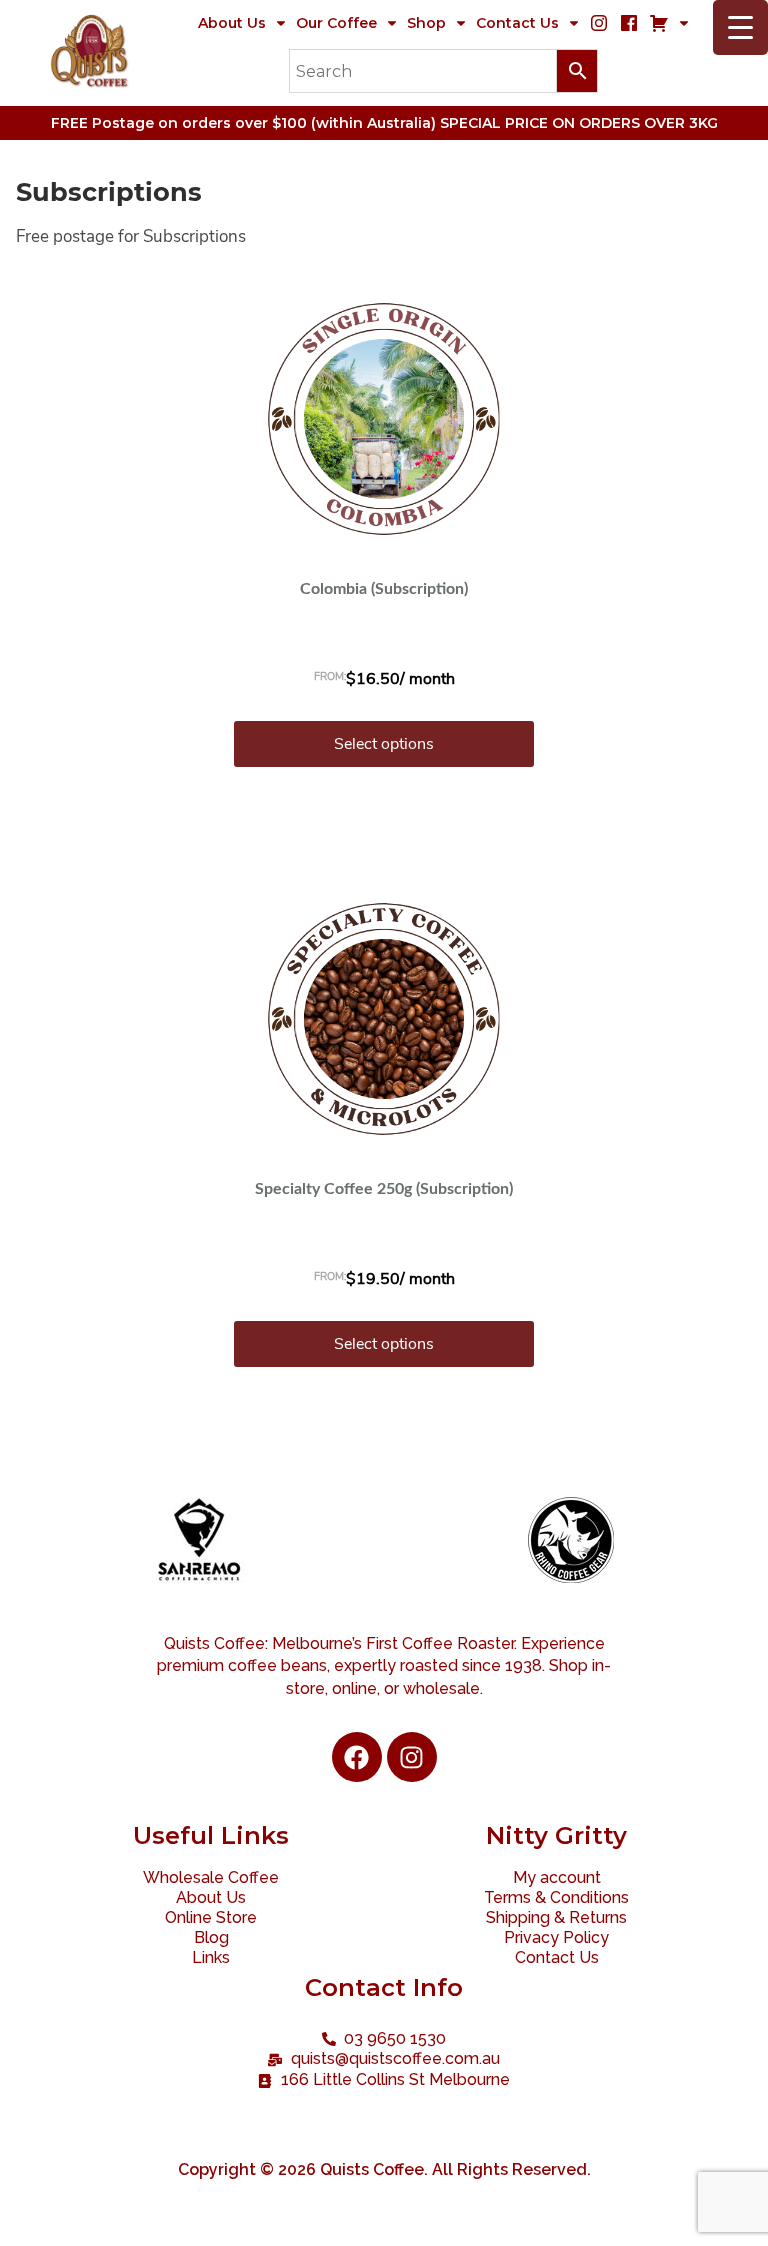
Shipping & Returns (556, 1917)
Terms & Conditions (556, 1897)
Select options (384, 744)
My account (557, 1877)
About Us (232, 23)
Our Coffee (336, 23)
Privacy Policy (556, 1937)
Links (211, 1957)
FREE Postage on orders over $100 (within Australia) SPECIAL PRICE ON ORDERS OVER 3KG (384, 123)
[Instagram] (412, 1757)
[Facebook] (357, 1757)
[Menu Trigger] (740, 27)
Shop (426, 23)
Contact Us (517, 23)
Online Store (211, 1917)
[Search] (443, 71)
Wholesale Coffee (211, 1877)
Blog (211, 1937)
